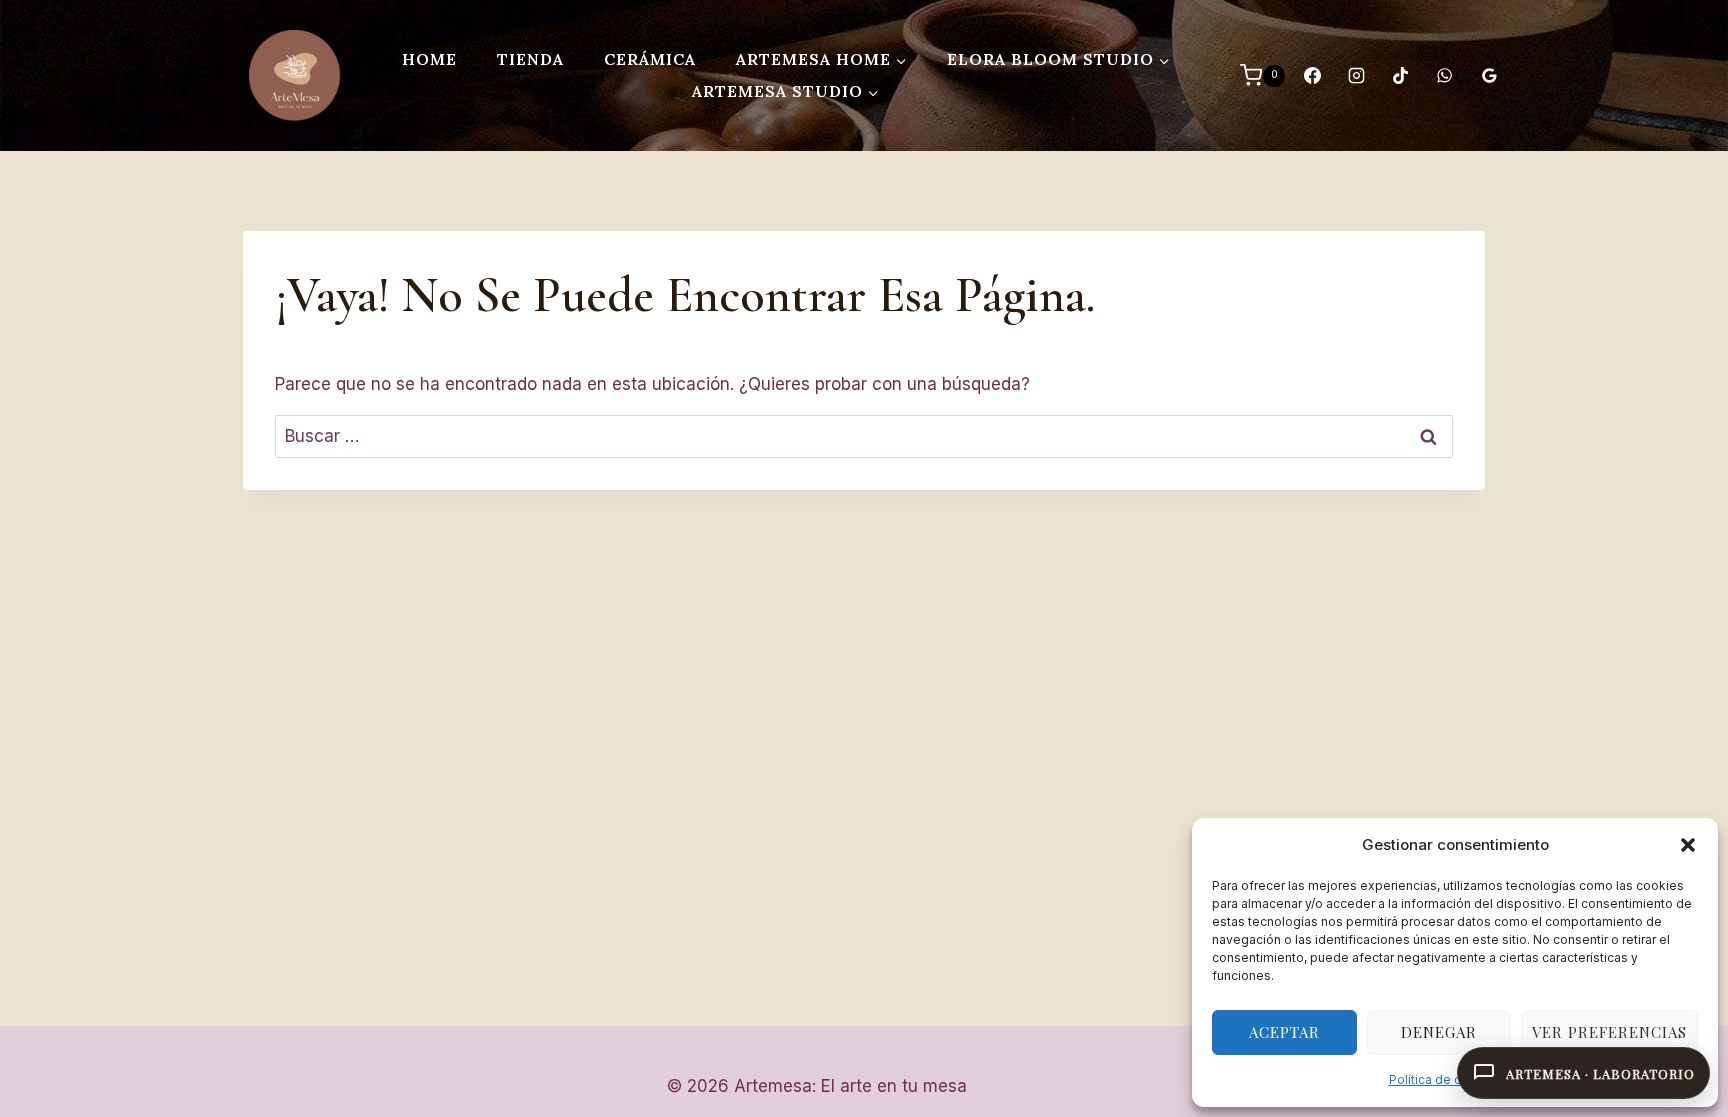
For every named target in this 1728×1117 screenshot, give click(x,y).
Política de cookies (1445, 1079)
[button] (1688, 845)
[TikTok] (1401, 76)
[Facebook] (1312, 76)
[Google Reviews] (1489, 76)
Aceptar (1284, 1032)
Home (429, 59)
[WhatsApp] (1445, 76)
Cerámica (650, 59)
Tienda (530, 59)
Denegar (1439, 1032)
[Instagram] (1356, 76)
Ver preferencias (1609, 1032)
